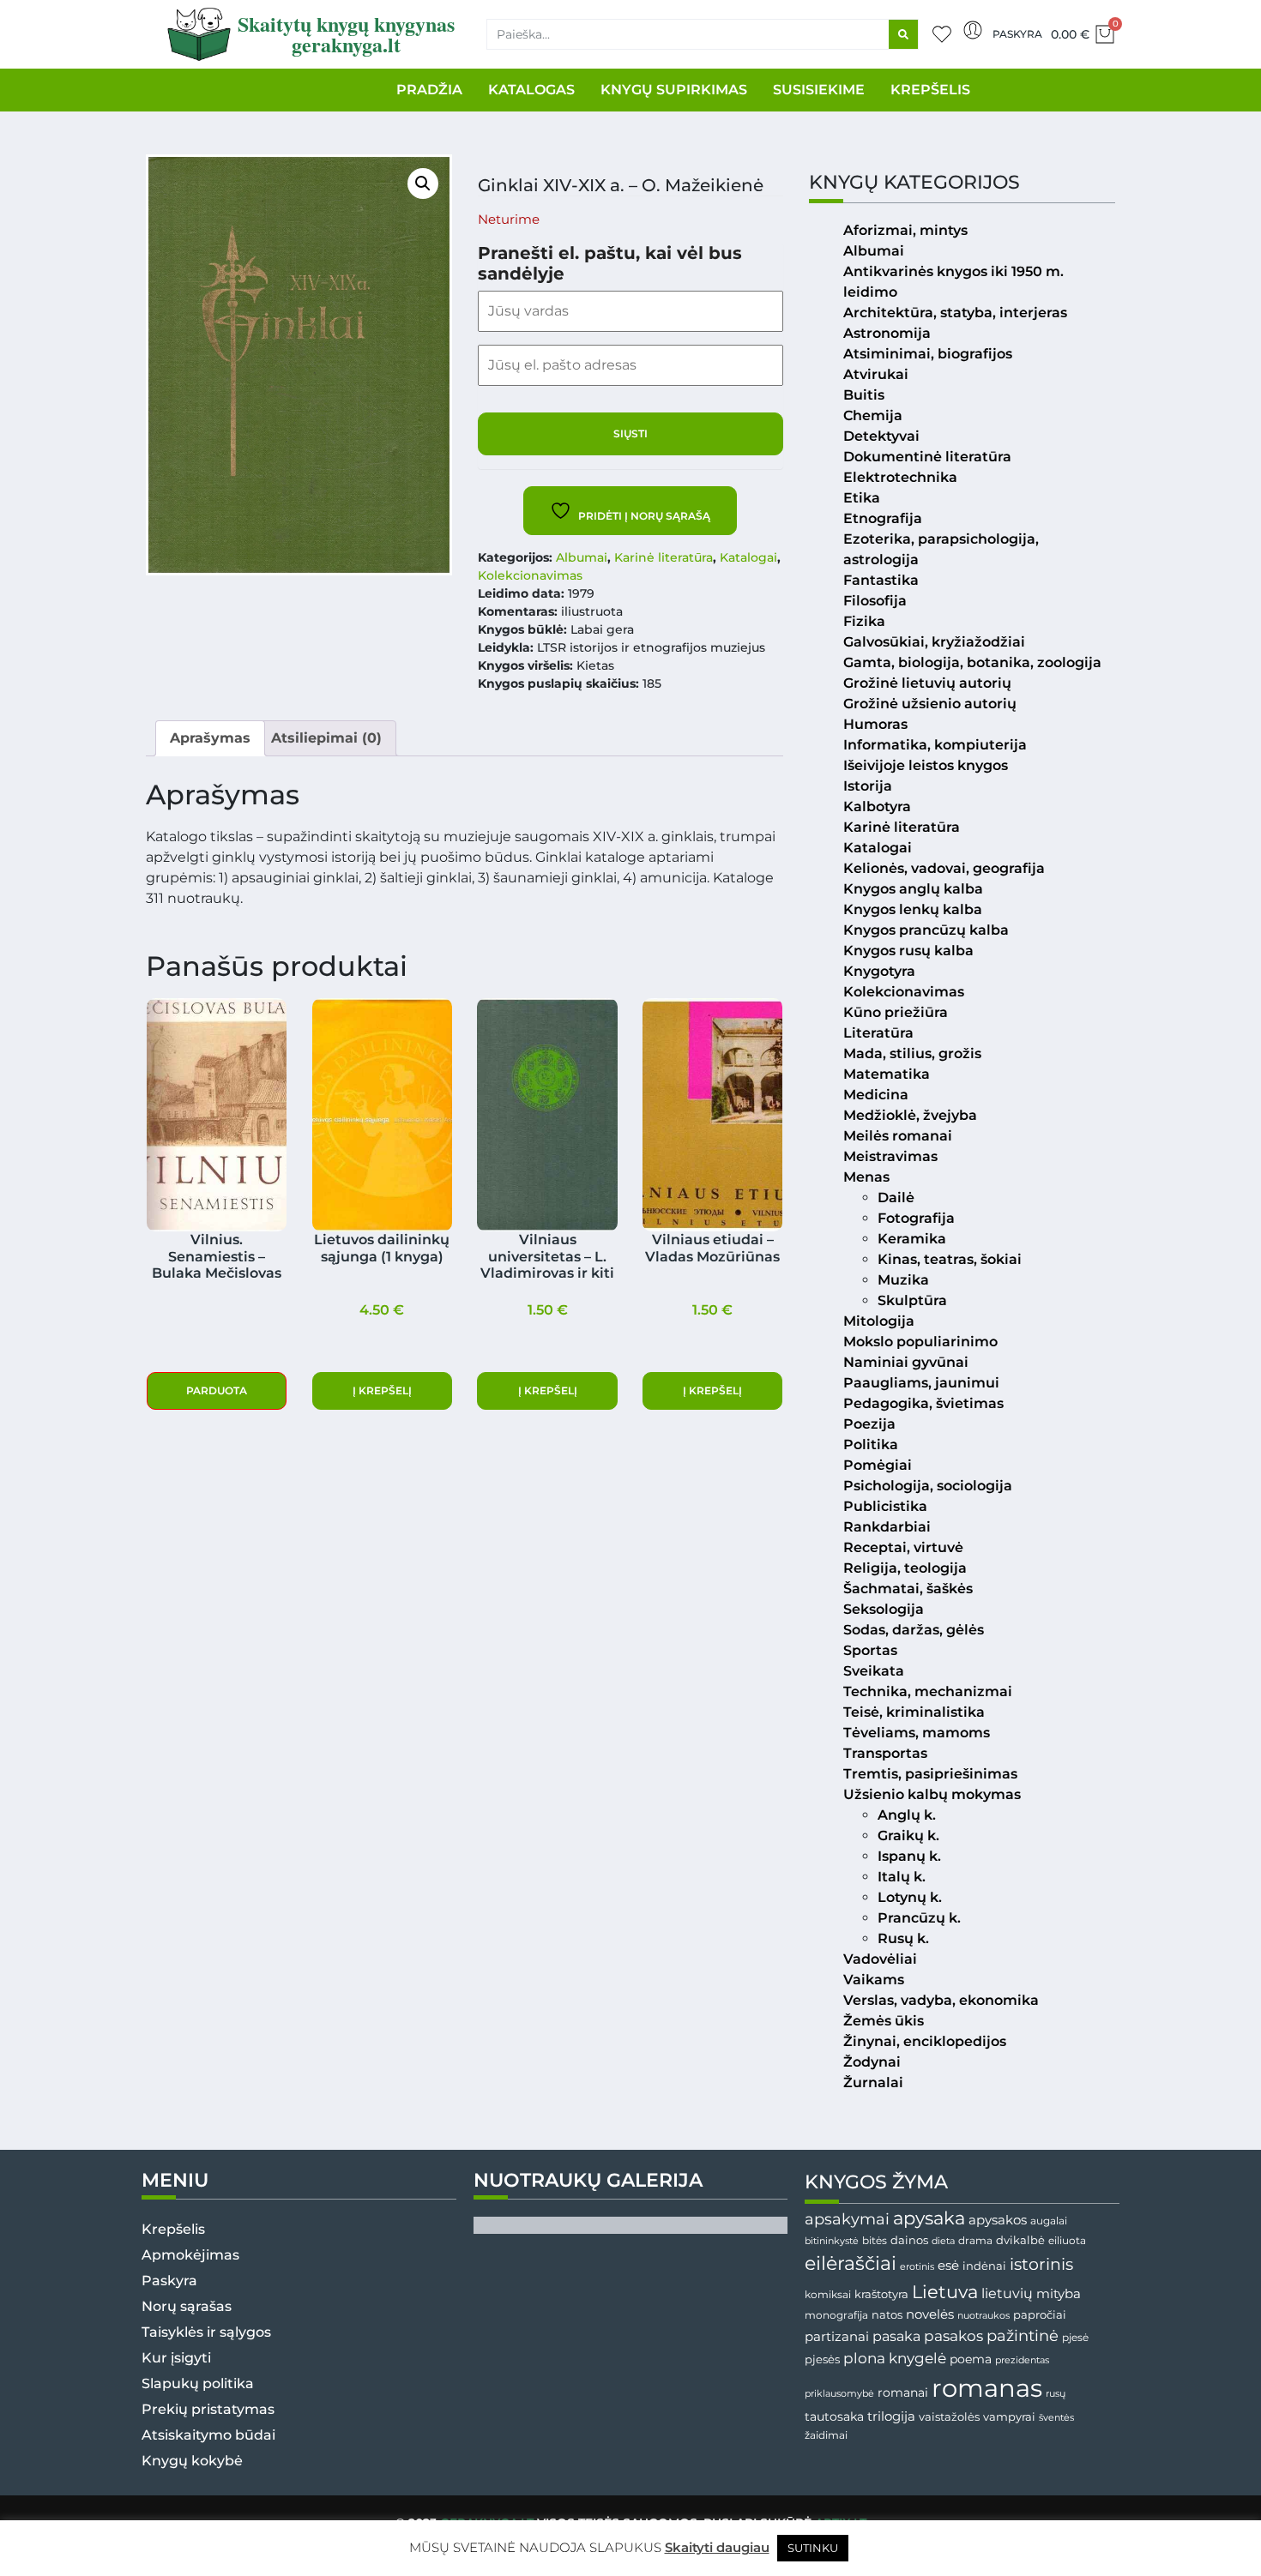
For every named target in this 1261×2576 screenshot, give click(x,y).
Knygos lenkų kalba (913, 909)
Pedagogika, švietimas (923, 1403)
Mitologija (879, 1321)
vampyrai (1009, 2417)
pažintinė (1023, 2335)
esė (948, 2265)
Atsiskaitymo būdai (208, 2435)
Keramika (912, 1239)
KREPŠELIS (930, 90)
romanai (903, 2392)
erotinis (917, 2267)
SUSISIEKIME (819, 90)
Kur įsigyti (176, 2358)
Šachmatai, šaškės (908, 1589)
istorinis (1041, 2264)
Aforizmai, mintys (905, 230)
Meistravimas (890, 1156)
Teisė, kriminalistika (914, 1712)
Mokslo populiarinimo (920, 1342)
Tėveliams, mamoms (917, 1733)
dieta (943, 2241)
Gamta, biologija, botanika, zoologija (972, 662)
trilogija (891, 2417)
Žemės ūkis (884, 2021)
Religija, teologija (905, 1568)
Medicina (876, 1095)
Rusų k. (903, 1938)
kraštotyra (881, 2294)
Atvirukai (876, 374)
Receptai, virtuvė (903, 1547)
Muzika (903, 1280)
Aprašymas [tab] (210, 738)
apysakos (998, 2220)
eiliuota (1067, 2241)
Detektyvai (881, 436)
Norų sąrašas (187, 2306)
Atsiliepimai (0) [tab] (326, 738)
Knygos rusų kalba (908, 951)
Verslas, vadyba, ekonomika (941, 2000)
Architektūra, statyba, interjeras (955, 313)
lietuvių (1007, 2293)
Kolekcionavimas (530, 575)
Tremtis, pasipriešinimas (930, 1774)
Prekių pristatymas (208, 2409)
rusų (1056, 2394)
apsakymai (847, 2219)
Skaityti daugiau (717, 2547)
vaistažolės (949, 2417)
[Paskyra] (973, 30)
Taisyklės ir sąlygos (206, 2332)
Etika (862, 498)
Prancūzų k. (919, 1918)
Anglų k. (907, 1815)
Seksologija (884, 1609)
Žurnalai (873, 2082)
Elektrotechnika (900, 477)
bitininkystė (832, 2241)
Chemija (873, 415)
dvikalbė (1020, 2240)
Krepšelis (173, 2229)
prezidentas (1022, 2360)
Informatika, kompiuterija (935, 745)
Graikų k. (908, 1836)
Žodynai (872, 2062)
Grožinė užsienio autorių (930, 704)
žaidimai (826, 2435)
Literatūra (878, 1033)
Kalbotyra (877, 807)
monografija (836, 2315)
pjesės (822, 2359)
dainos (909, 2240)
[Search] (903, 34)
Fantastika (881, 580)
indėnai (984, 2266)
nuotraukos (983, 2315)
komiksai (828, 2294)
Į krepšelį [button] (382, 1390)
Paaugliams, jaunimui (921, 1383)
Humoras (875, 724)
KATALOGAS (531, 90)
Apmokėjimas (190, 2255)
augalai (1049, 2221)
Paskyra (1017, 34)
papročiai (1040, 2314)
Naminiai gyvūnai (906, 1362)
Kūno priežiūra (896, 1012)
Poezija (869, 1424)
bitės (875, 2241)
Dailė (896, 1198)
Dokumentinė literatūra (927, 457)
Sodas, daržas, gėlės (914, 1630)
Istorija (868, 786)
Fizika (864, 621)
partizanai (837, 2337)
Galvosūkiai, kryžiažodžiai (934, 642)
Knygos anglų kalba (913, 889)
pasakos (953, 2336)
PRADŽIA (429, 90)
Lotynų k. (910, 1897)
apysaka (929, 2218)
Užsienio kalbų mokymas (932, 1794)
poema (971, 2359)
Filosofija (875, 601)
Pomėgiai (878, 1465)
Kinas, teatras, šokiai (950, 1259)
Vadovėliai (880, 1959)
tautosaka (834, 2417)
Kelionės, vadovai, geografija (944, 868)
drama (975, 2240)
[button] (423, 184)
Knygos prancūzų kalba (926, 930)
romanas (987, 2388)
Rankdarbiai (887, 1527)
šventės (1056, 2418)
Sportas (870, 1650)
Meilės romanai (898, 1136)
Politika (871, 1444)
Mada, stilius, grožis (912, 1053)
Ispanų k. (909, 1856)
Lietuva (945, 2291)
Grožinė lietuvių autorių (927, 683)
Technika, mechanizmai (928, 1691)
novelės (930, 2314)
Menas (866, 1177)
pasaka (896, 2336)
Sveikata (874, 1671)
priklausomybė (839, 2393)
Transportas (885, 1753)
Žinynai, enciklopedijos (925, 2041)
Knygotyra (879, 971)
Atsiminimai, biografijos (928, 354)
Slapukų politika (198, 2383)
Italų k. (902, 1877)
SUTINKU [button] (813, 2548)
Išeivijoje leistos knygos (926, 765)
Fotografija (916, 1218)
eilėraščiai (851, 2263)
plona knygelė (895, 2358)
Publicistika (885, 1506)
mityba (1059, 2293)
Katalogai (748, 557)
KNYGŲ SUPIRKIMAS (674, 90)
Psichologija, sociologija (928, 1486)
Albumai (582, 557)
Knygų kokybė (192, 2461)
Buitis (864, 395)
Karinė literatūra (664, 557)
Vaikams (874, 1980)
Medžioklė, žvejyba (910, 1115)
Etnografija (883, 518)
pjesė (1075, 2338)
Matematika (887, 1074)
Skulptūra (912, 1300)
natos (887, 2314)
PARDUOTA (217, 1390)
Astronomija (887, 333)
